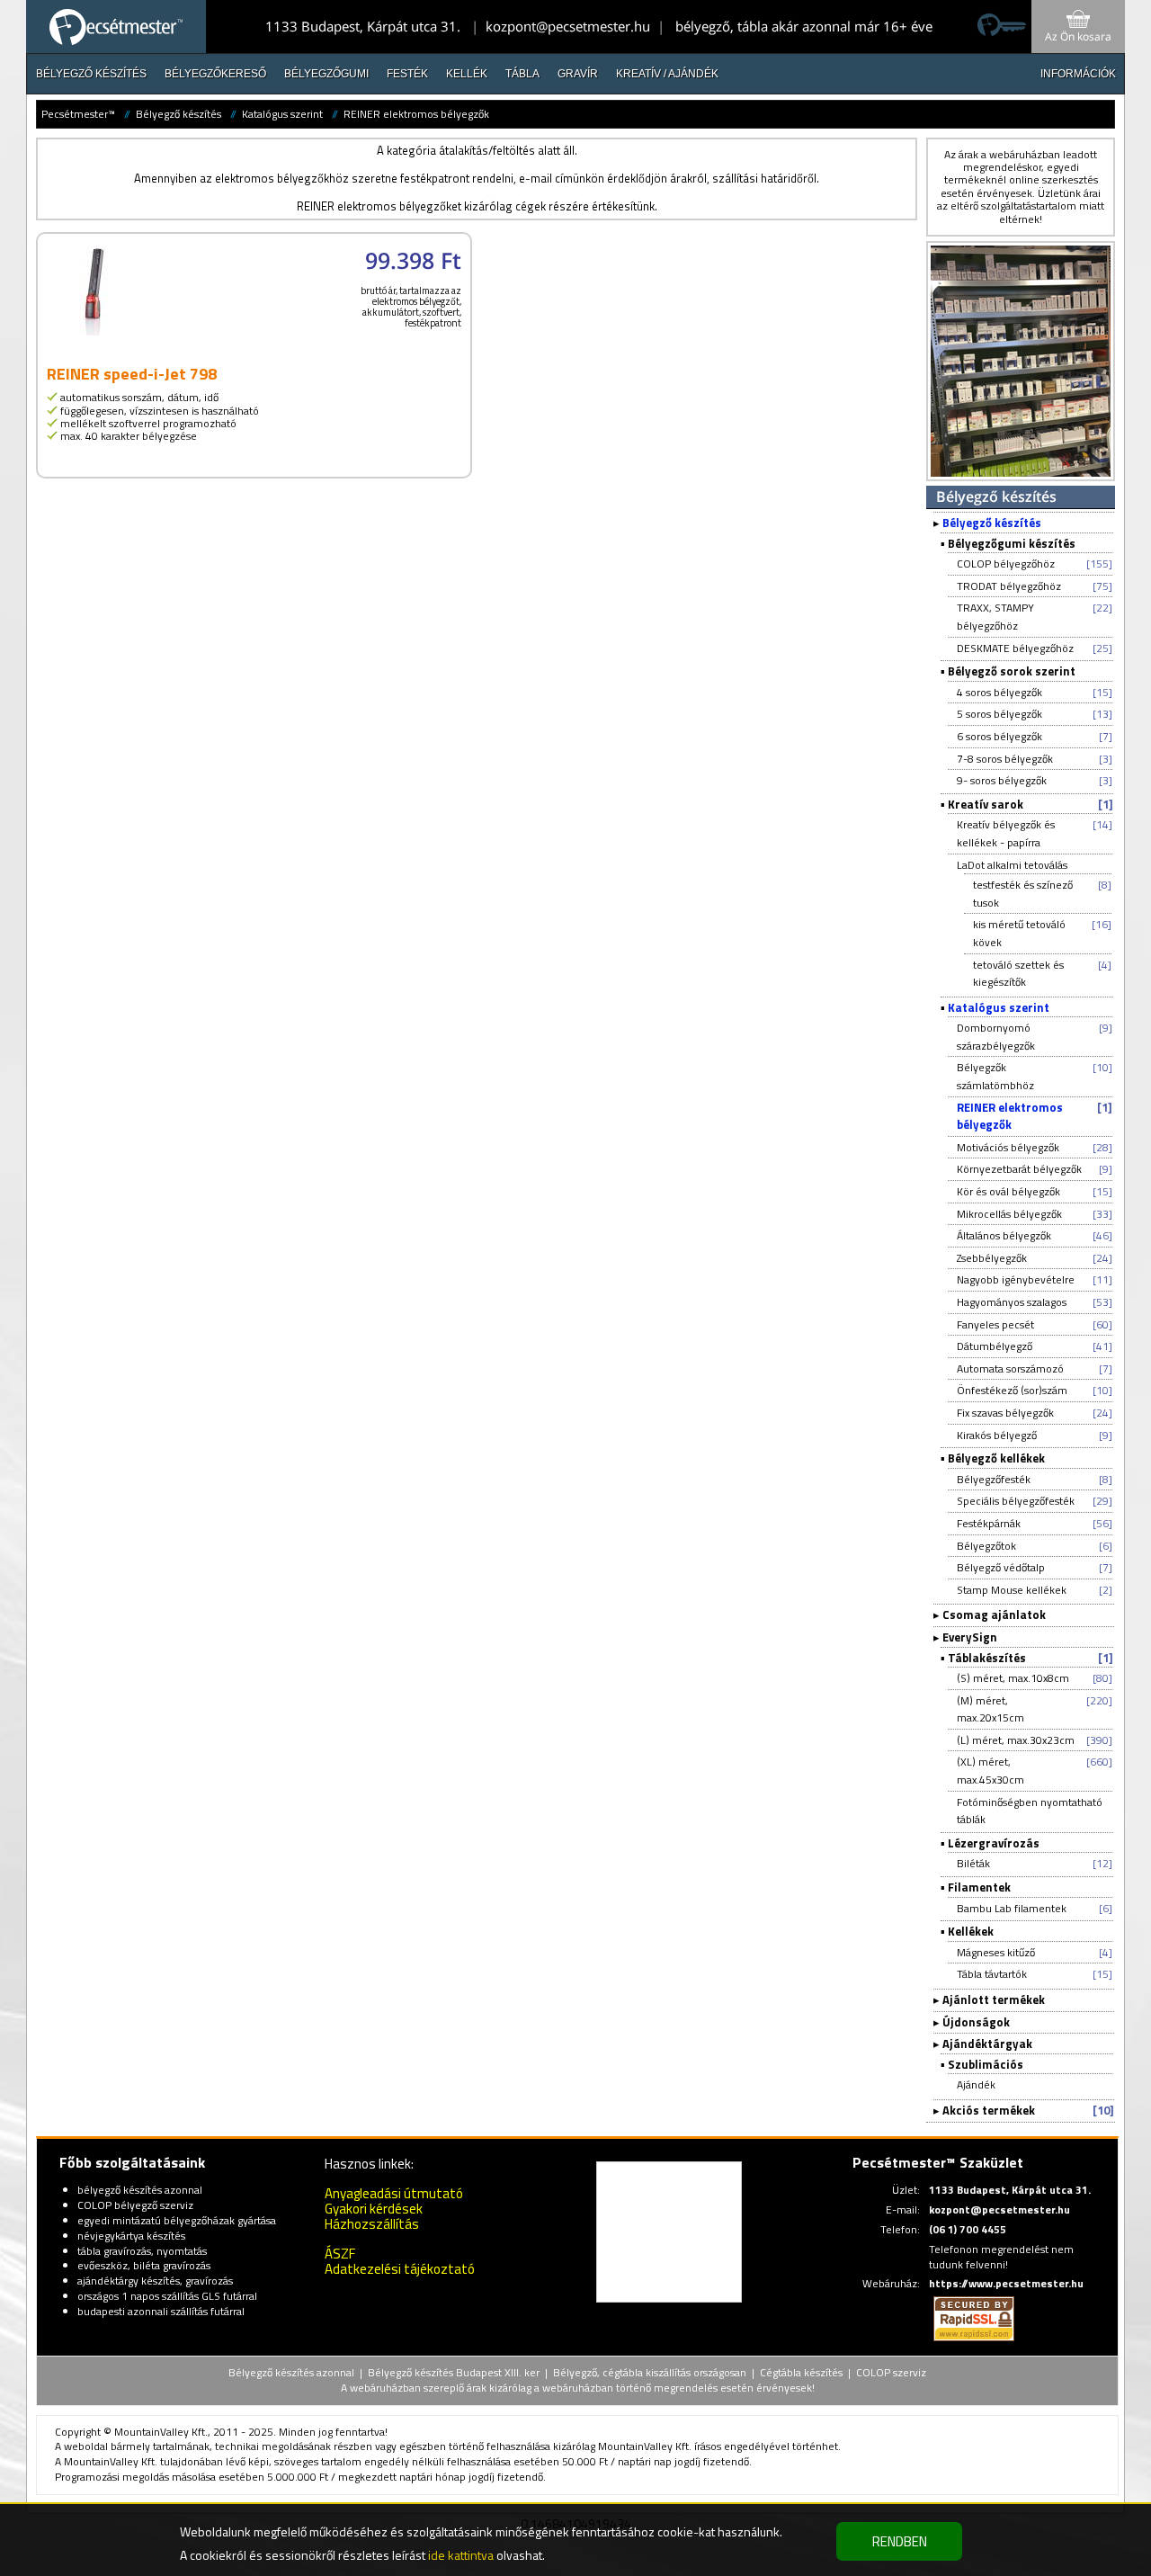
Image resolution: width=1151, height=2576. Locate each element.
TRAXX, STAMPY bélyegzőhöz (995, 617)
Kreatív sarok (986, 804)
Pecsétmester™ (78, 114)
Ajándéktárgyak (987, 2044)
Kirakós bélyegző (997, 1435)
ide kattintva (461, 2555)
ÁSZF (340, 2254)
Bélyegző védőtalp (1001, 1567)
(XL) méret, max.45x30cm (990, 1771)
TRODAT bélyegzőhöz (1009, 586)
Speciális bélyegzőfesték (1016, 1501)
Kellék (467, 74)
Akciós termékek (989, 2110)
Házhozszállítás (372, 2224)
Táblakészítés (987, 1658)
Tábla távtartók (992, 1974)
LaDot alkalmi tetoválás (1012, 865)
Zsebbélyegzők (992, 1258)
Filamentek (979, 1887)
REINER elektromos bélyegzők (416, 114)
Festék (407, 74)
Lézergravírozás (994, 1843)
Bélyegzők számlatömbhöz (995, 1076)
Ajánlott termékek (994, 1999)
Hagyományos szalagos (1012, 1302)
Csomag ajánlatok (994, 1614)
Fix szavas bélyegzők (1005, 1413)
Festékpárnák (989, 1523)
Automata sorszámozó (1010, 1368)
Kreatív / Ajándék (667, 74)
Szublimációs (986, 2064)
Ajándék (976, 2084)
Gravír (578, 74)
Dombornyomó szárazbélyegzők (996, 1037)
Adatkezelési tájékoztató (400, 2269)
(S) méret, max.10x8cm (1013, 1678)
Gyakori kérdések (374, 2209)
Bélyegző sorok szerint (1012, 671)
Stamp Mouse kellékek (1012, 1590)
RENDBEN (900, 2541)
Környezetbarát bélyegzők (1019, 1169)
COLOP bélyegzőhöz (1006, 563)
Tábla (522, 74)
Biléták (973, 1863)
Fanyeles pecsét (995, 1324)
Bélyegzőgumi (326, 74)
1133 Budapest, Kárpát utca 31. (363, 26)
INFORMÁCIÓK (1078, 74)
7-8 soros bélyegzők (1005, 759)
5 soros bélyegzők (999, 714)
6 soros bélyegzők (999, 736)
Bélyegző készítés (91, 74)
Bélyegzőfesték (994, 1479)
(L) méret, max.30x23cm (1016, 1740)
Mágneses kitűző (996, 1952)
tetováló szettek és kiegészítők (1018, 974)
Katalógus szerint (282, 114)
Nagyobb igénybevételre (1016, 1279)
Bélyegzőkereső (215, 74)
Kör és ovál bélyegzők (1008, 1191)
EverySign (970, 1637)
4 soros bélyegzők (999, 692)
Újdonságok (976, 2022)
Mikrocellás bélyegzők (1009, 1214)
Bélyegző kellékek (996, 1458)
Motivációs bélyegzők (1008, 1147)
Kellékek (971, 1931)
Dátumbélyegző (995, 1346)
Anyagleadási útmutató (394, 2193)
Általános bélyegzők (1004, 1235)
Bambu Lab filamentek (1012, 1908)
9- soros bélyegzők (1002, 780)
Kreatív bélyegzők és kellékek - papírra (1006, 833)
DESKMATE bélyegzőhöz (1015, 648)
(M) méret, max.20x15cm (990, 1709)
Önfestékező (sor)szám (1012, 1390)
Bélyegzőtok (986, 1546)
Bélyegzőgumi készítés (1012, 543)
